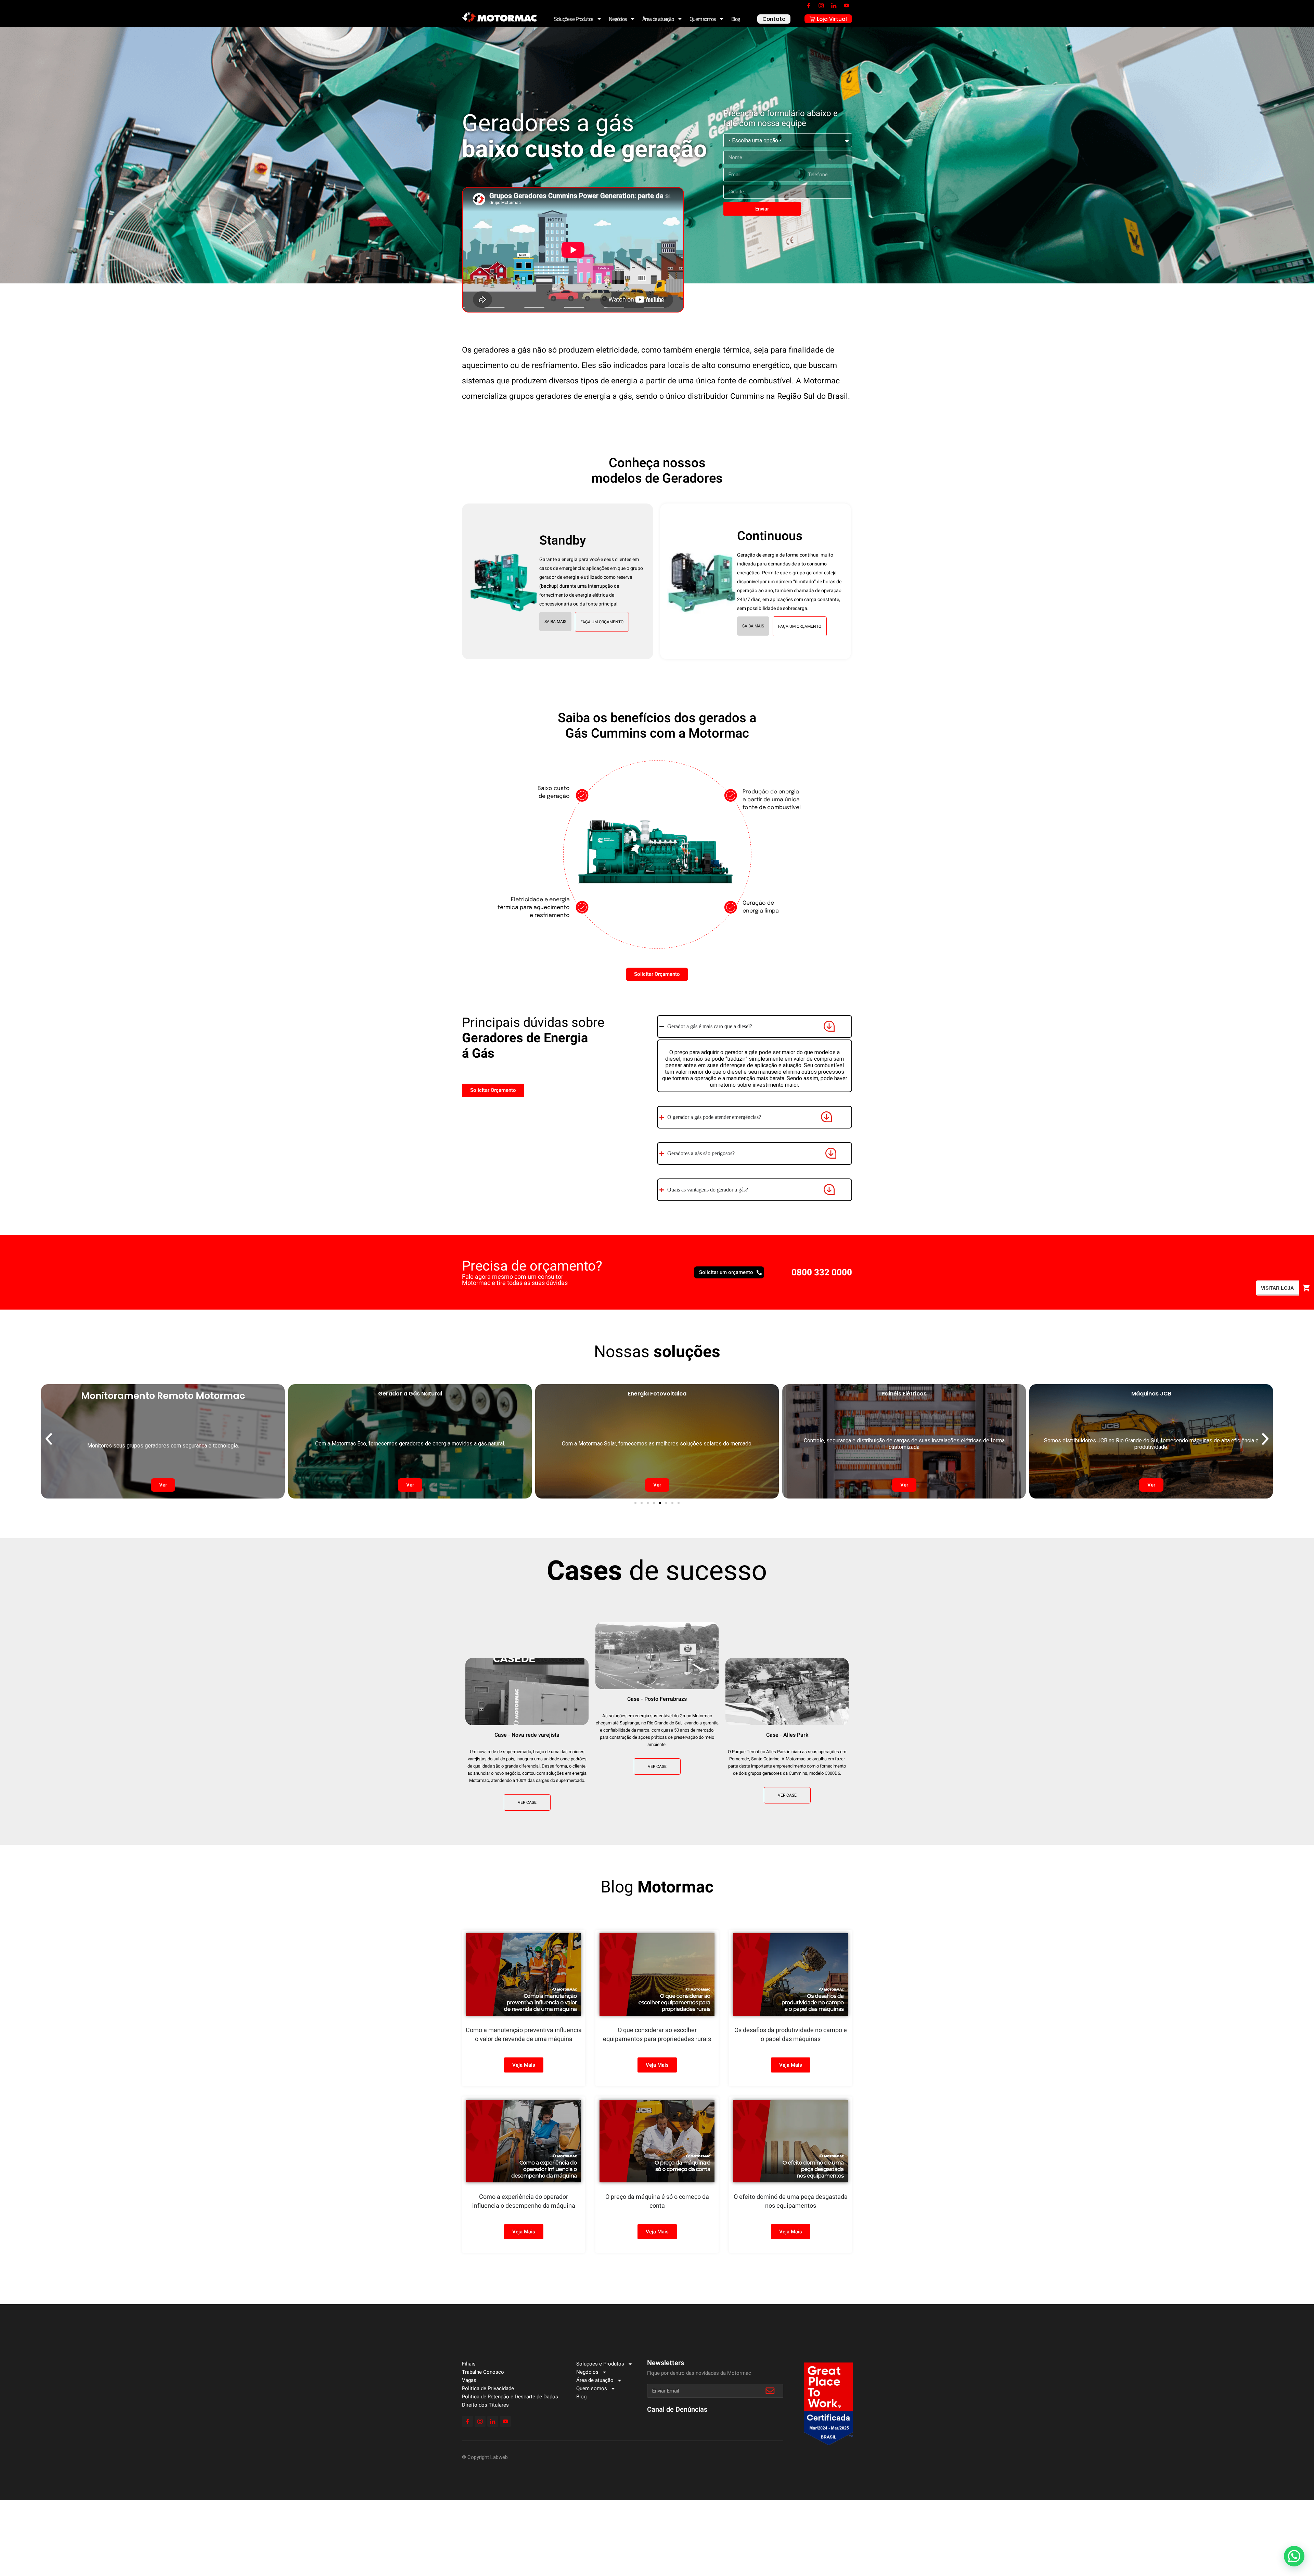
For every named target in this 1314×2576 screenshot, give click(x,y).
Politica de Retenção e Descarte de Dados (510, 2397)
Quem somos (703, 19)
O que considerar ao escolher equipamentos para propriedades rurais (657, 2035)
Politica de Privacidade (488, 2388)
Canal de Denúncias (677, 2409)
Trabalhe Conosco (483, 2372)
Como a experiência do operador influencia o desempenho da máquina (524, 2201)
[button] (555, 622)
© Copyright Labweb (485, 2457)
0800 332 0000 (822, 1273)
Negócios (617, 19)
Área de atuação (658, 19)
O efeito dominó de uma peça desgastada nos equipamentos (791, 2201)
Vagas (469, 2380)
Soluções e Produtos (574, 19)
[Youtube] (847, 5)
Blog (736, 19)
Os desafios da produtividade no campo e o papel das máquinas (791, 2035)
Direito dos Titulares (485, 2405)
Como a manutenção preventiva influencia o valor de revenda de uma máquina (524, 2035)
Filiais (469, 2364)
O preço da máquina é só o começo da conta (657, 2201)
